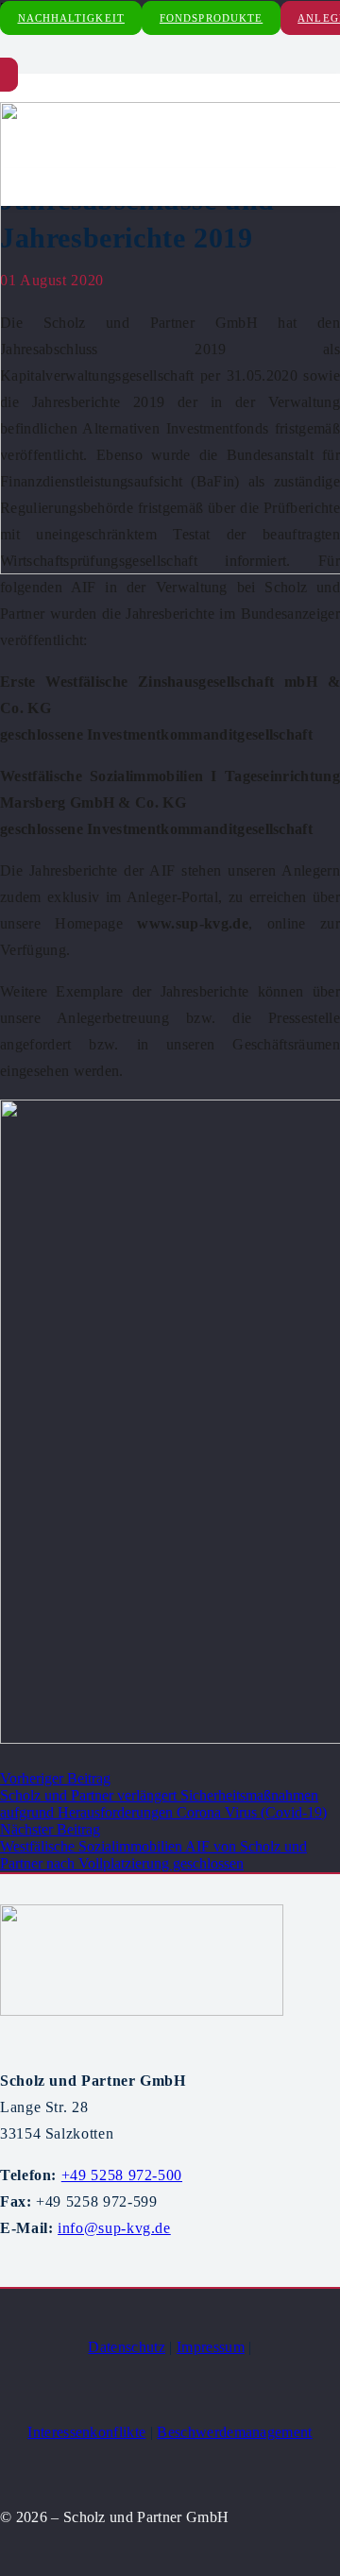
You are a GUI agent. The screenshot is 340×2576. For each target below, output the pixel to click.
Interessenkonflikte (86, 2432)
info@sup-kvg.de (114, 2228)
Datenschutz (127, 2347)
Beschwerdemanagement (234, 2432)
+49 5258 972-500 (122, 2175)
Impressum (211, 2347)
